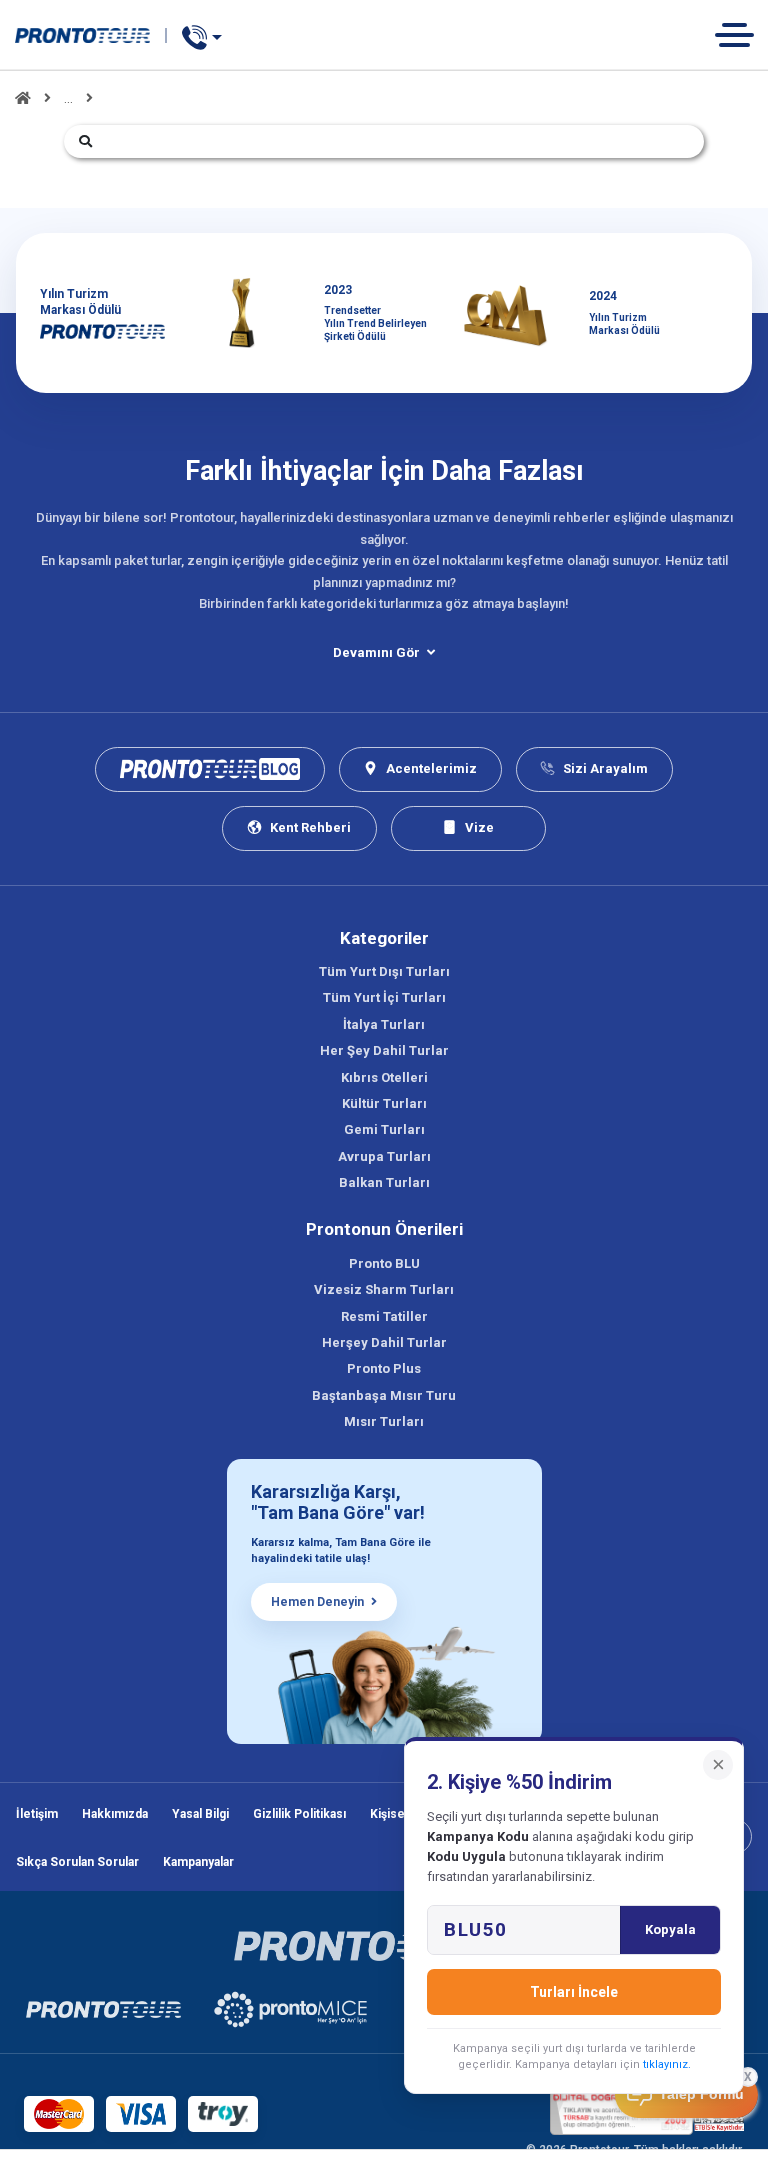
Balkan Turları (384, 1182)
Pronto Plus (384, 1368)
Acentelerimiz (431, 768)
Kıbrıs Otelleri (384, 1077)
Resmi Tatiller (384, 1316)
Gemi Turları (384, 1129)
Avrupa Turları (384, 1156)
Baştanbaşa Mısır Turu (384, 1395)
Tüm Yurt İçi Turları (384, 997)
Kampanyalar (198, 1862)
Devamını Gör (376, 652)
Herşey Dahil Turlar (384, 1342)
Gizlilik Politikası (299, 1814)
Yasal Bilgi (200, 1814)
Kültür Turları (384, 1103)
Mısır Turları (384, 1421)
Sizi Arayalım (605, 768)
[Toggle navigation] (741, 34)
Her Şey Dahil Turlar (384, 1050)
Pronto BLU (384, 1263)
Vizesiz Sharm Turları (384, 1289)
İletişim (37, 1814)
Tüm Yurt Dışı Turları (384, 971)
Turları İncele (574, 1992)
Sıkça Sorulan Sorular (77, 1862)
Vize (479, 827)
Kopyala (670, 1929)
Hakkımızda (115, 1814)
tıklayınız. (667, 2064)
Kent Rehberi (310, 827)
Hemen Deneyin (317, 1602)
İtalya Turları (384, 1024)
